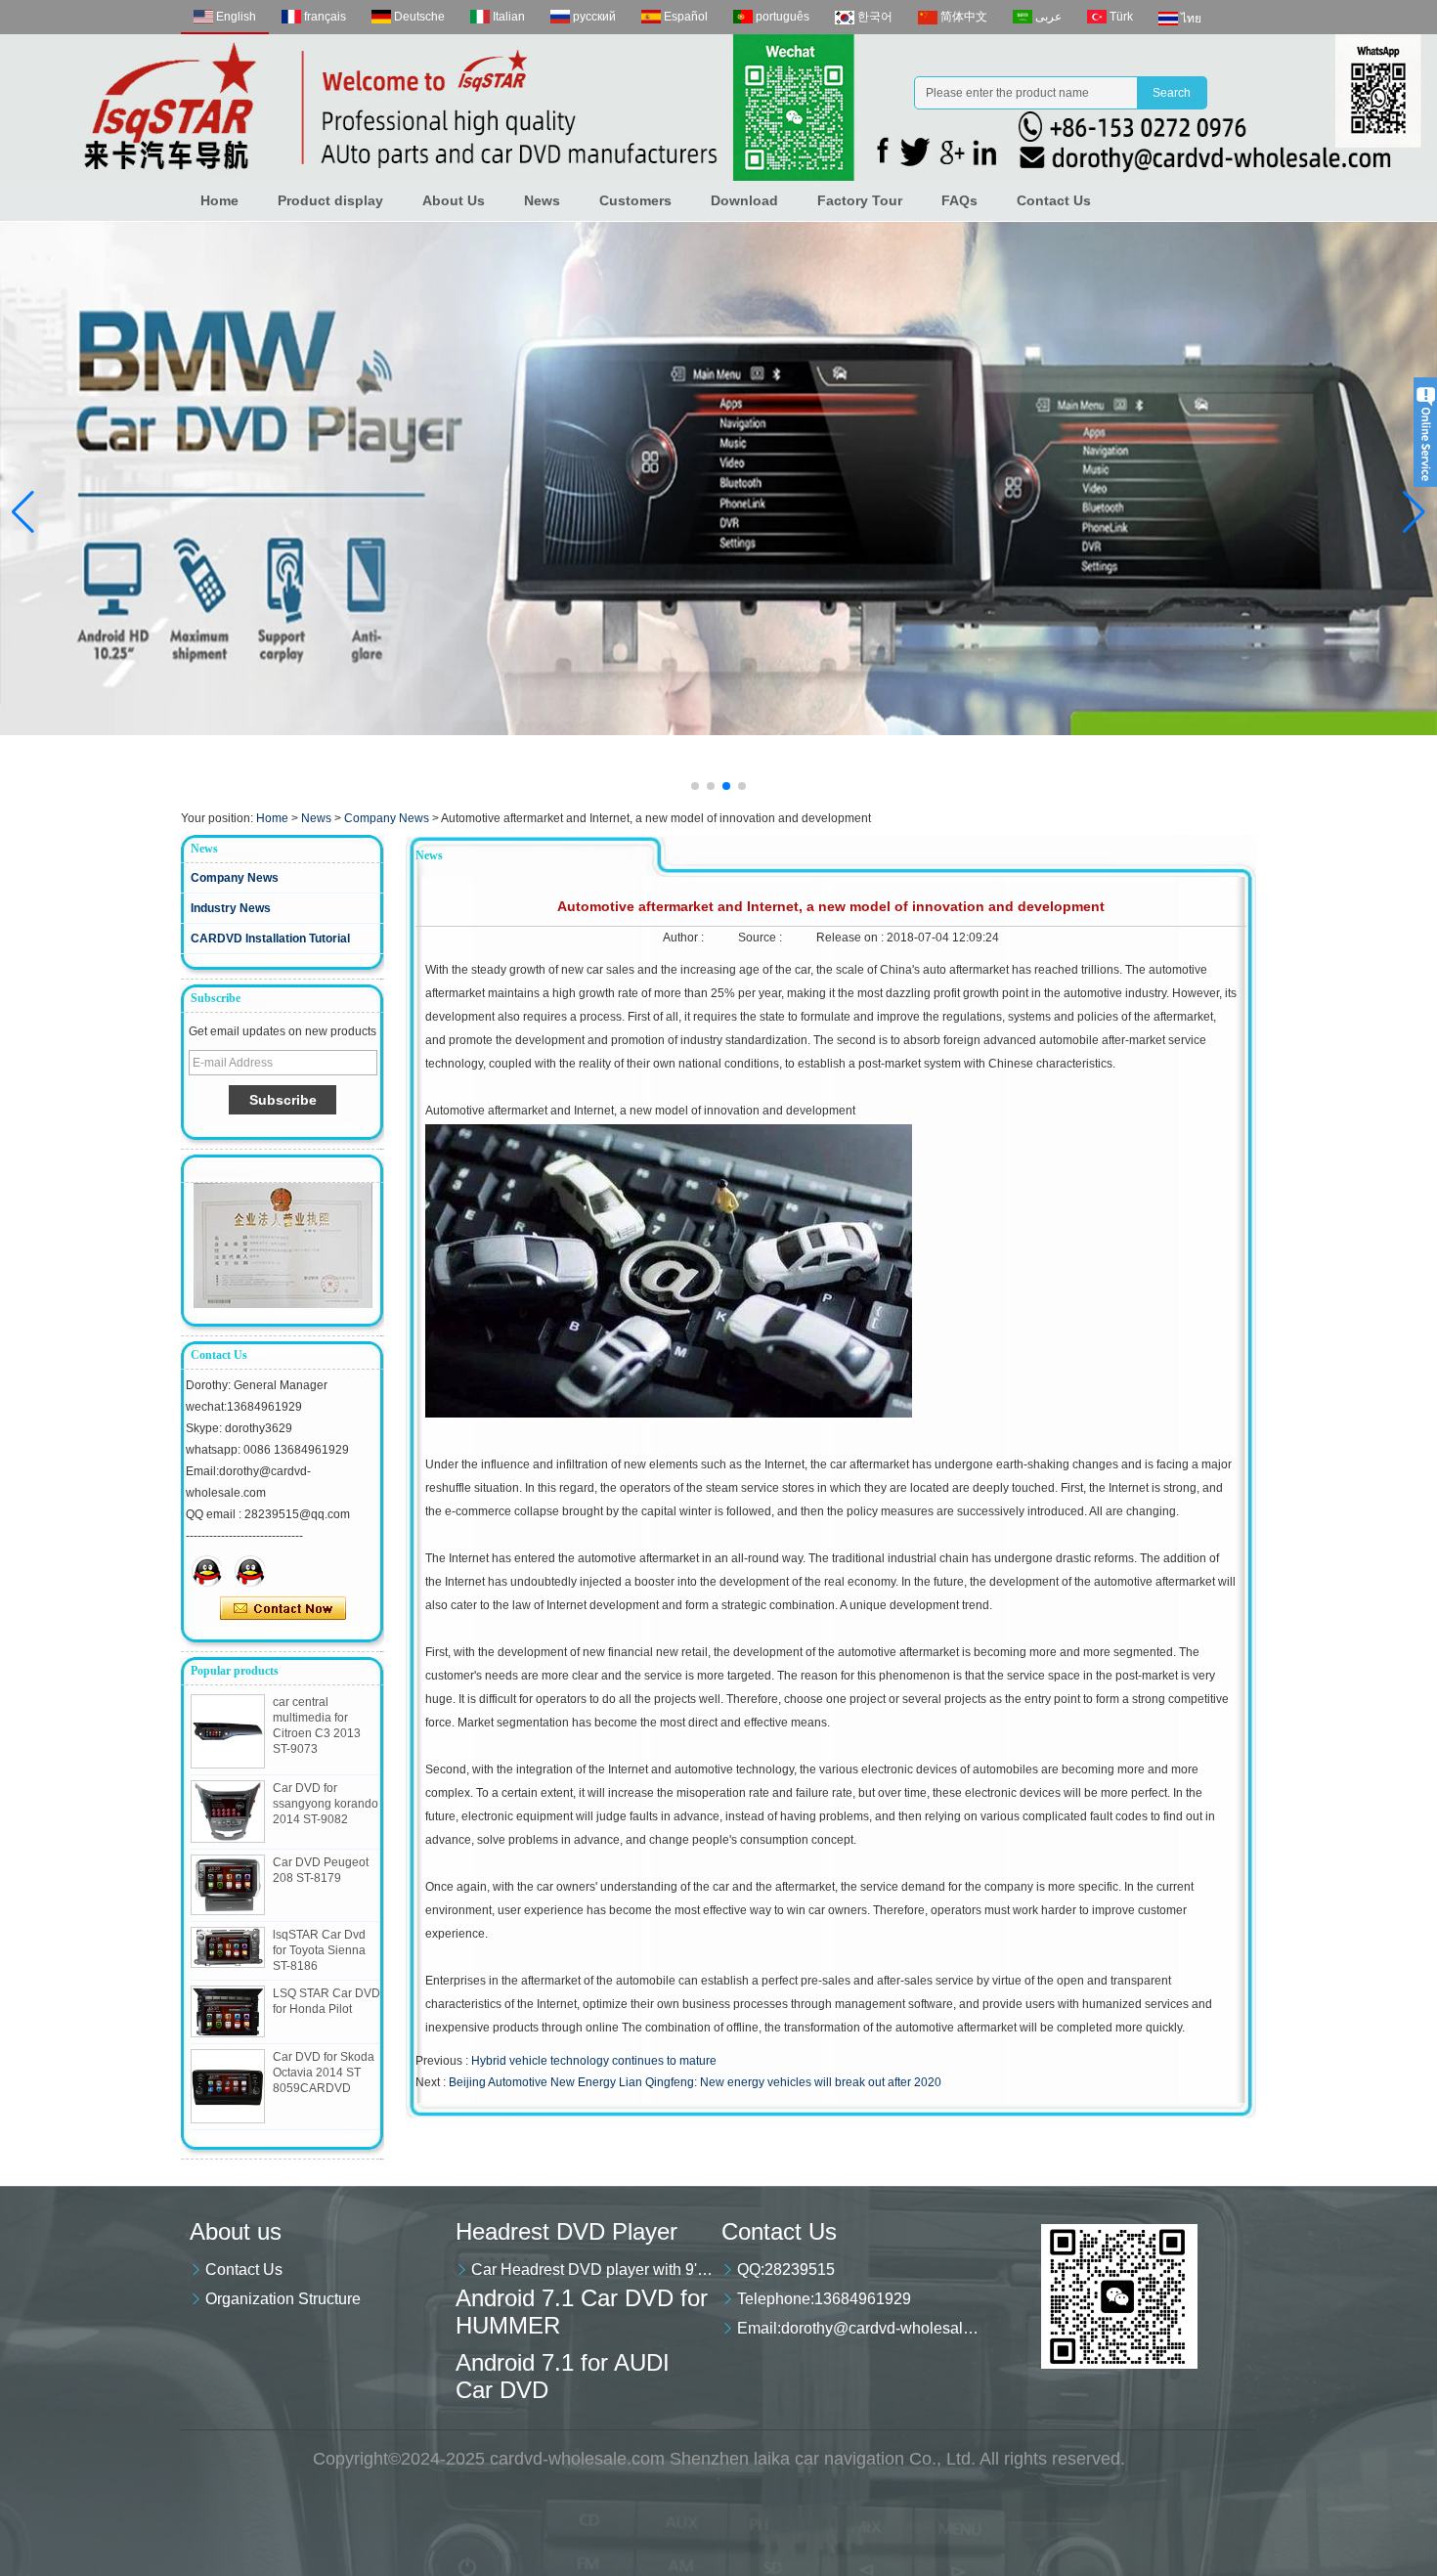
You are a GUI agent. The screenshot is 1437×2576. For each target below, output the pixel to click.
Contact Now (283, 1609)
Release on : (851, 938)
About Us (454, 200)
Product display (330, 200)
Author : (685, 938)
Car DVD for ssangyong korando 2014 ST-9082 (326, 1804)
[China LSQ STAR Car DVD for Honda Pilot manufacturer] (228, 2011)
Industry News (231, 908)
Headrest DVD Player (566, 2231)
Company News (387, 818)
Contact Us (1054, 200)
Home (219, 200)
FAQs (959, 200)
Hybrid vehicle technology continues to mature (594, 2061)
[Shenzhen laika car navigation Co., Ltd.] (718, 108)
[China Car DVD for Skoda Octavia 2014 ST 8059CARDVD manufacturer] (228, 2086)
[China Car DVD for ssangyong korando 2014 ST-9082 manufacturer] (228, 1812)
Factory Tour (860, 200)
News (542, 200)
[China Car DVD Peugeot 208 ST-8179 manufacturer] (228, 1885)
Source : (762, 938)
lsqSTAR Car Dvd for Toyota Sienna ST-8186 (319, 1950)
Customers (635, 200)
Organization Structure (283, 2299)
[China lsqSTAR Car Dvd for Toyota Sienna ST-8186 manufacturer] (228, 1948)
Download (744, 200)
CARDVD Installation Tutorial (270, 939)
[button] (695, 786)
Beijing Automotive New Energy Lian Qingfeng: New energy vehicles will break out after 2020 (695, 2082)
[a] (718, 479)
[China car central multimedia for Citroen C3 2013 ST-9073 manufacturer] (228, 1731)
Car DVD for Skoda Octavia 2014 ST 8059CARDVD (324, 2073)
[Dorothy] (207, 1571)
